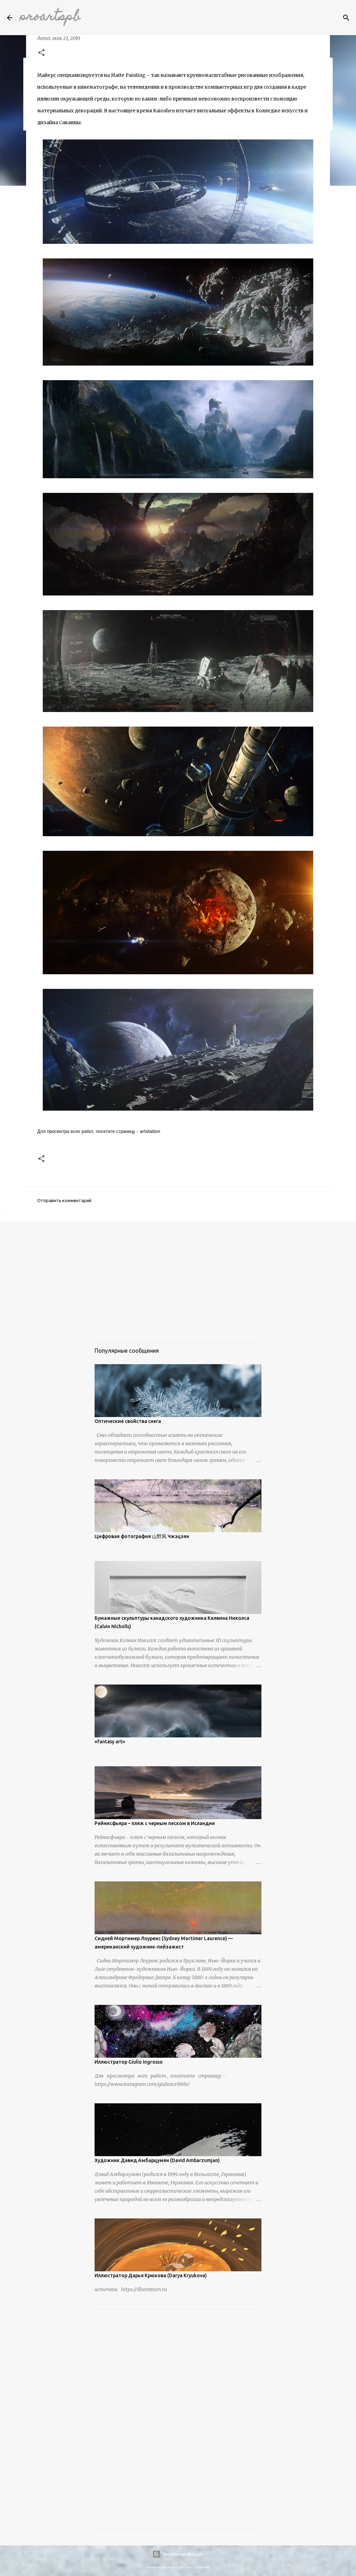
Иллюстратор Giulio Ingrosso (129, 2062)
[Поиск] (346, 18)
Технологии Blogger (182, 2554)
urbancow (202, 2567)
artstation (150, 1131)
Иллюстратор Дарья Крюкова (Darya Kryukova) (151, 2275)
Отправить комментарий (64, 1200)
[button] (41, 53)
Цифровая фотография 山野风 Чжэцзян (142, 1536)
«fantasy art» (110, 1742)
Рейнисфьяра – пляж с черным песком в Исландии (155, 1823)
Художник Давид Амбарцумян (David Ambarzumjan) (157, 2160)
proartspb (50, 17)
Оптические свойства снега (128, 1421)
